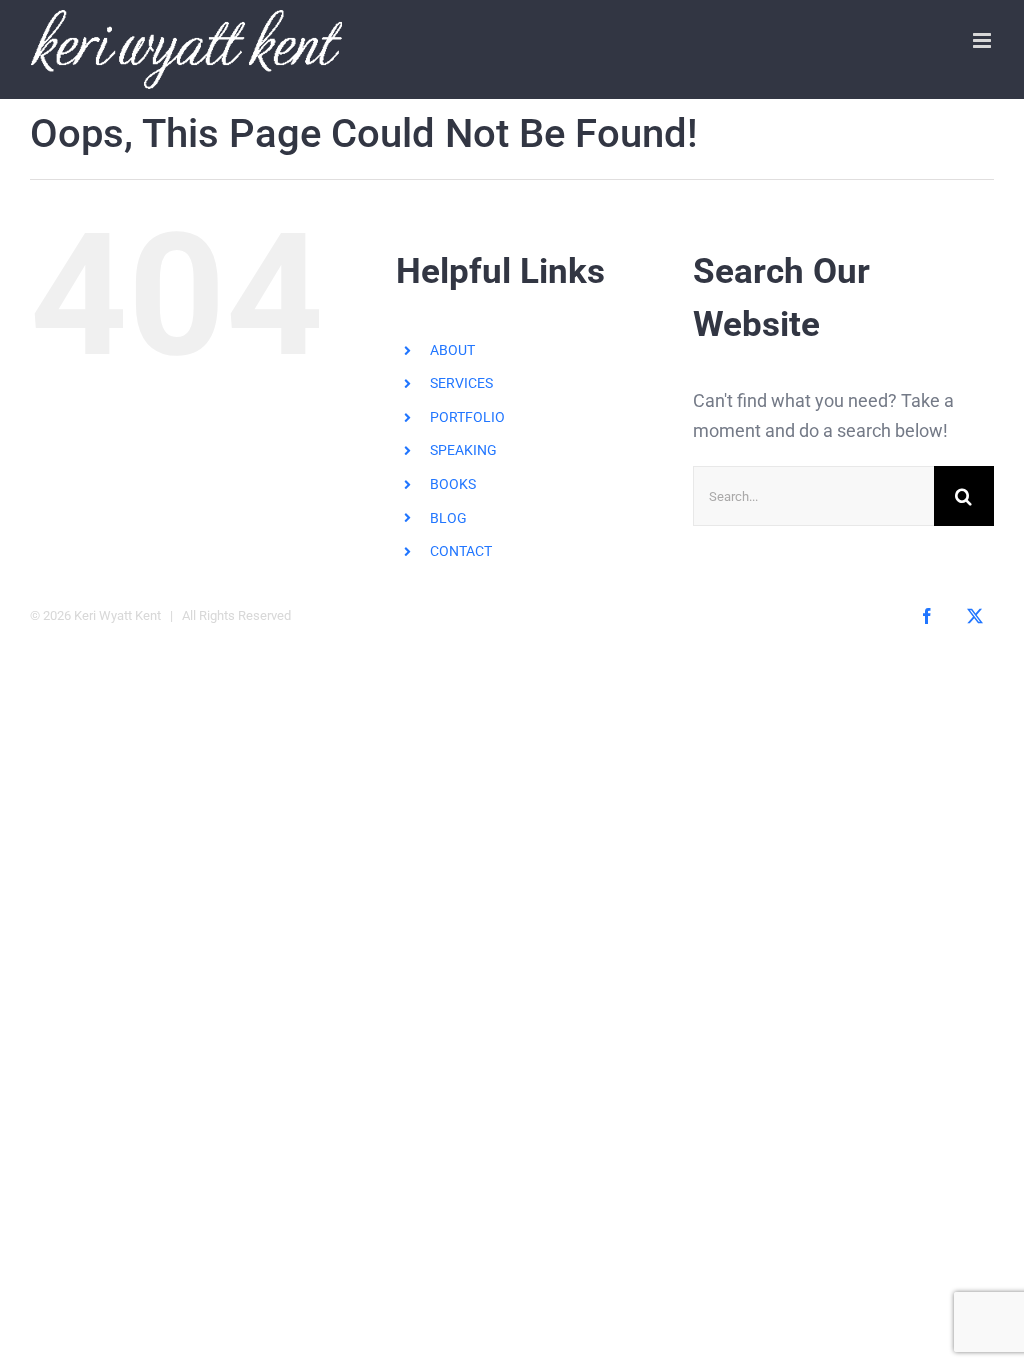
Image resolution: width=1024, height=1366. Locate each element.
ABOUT (452, 350)
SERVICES (461, 383)
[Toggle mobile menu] (983, 40)
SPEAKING (463, 450)
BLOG (448, 518)
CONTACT (461, 551)
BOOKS (453, 484)
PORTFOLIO (467, 417)
